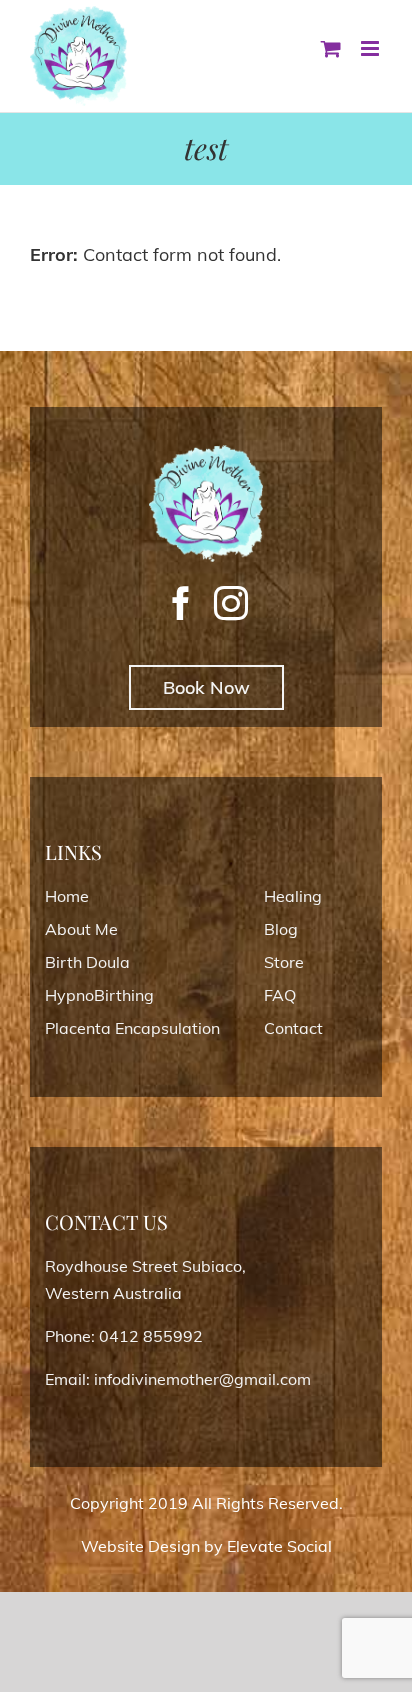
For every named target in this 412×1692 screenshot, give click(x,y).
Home (67, 896)
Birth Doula (87, 962)
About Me (81, 929)
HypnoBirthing (99, 995)
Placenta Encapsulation (132, 1028)
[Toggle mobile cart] (331, 48)
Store (284, 962)
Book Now (206, 687)
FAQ (280, 995)
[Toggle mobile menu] (371, 48)
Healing (293, 896)
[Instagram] (231, 603)
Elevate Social (279, 1546)
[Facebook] (181, 603)
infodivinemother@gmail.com (202, 1379)
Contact (293, 1028)
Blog (281, 929)
